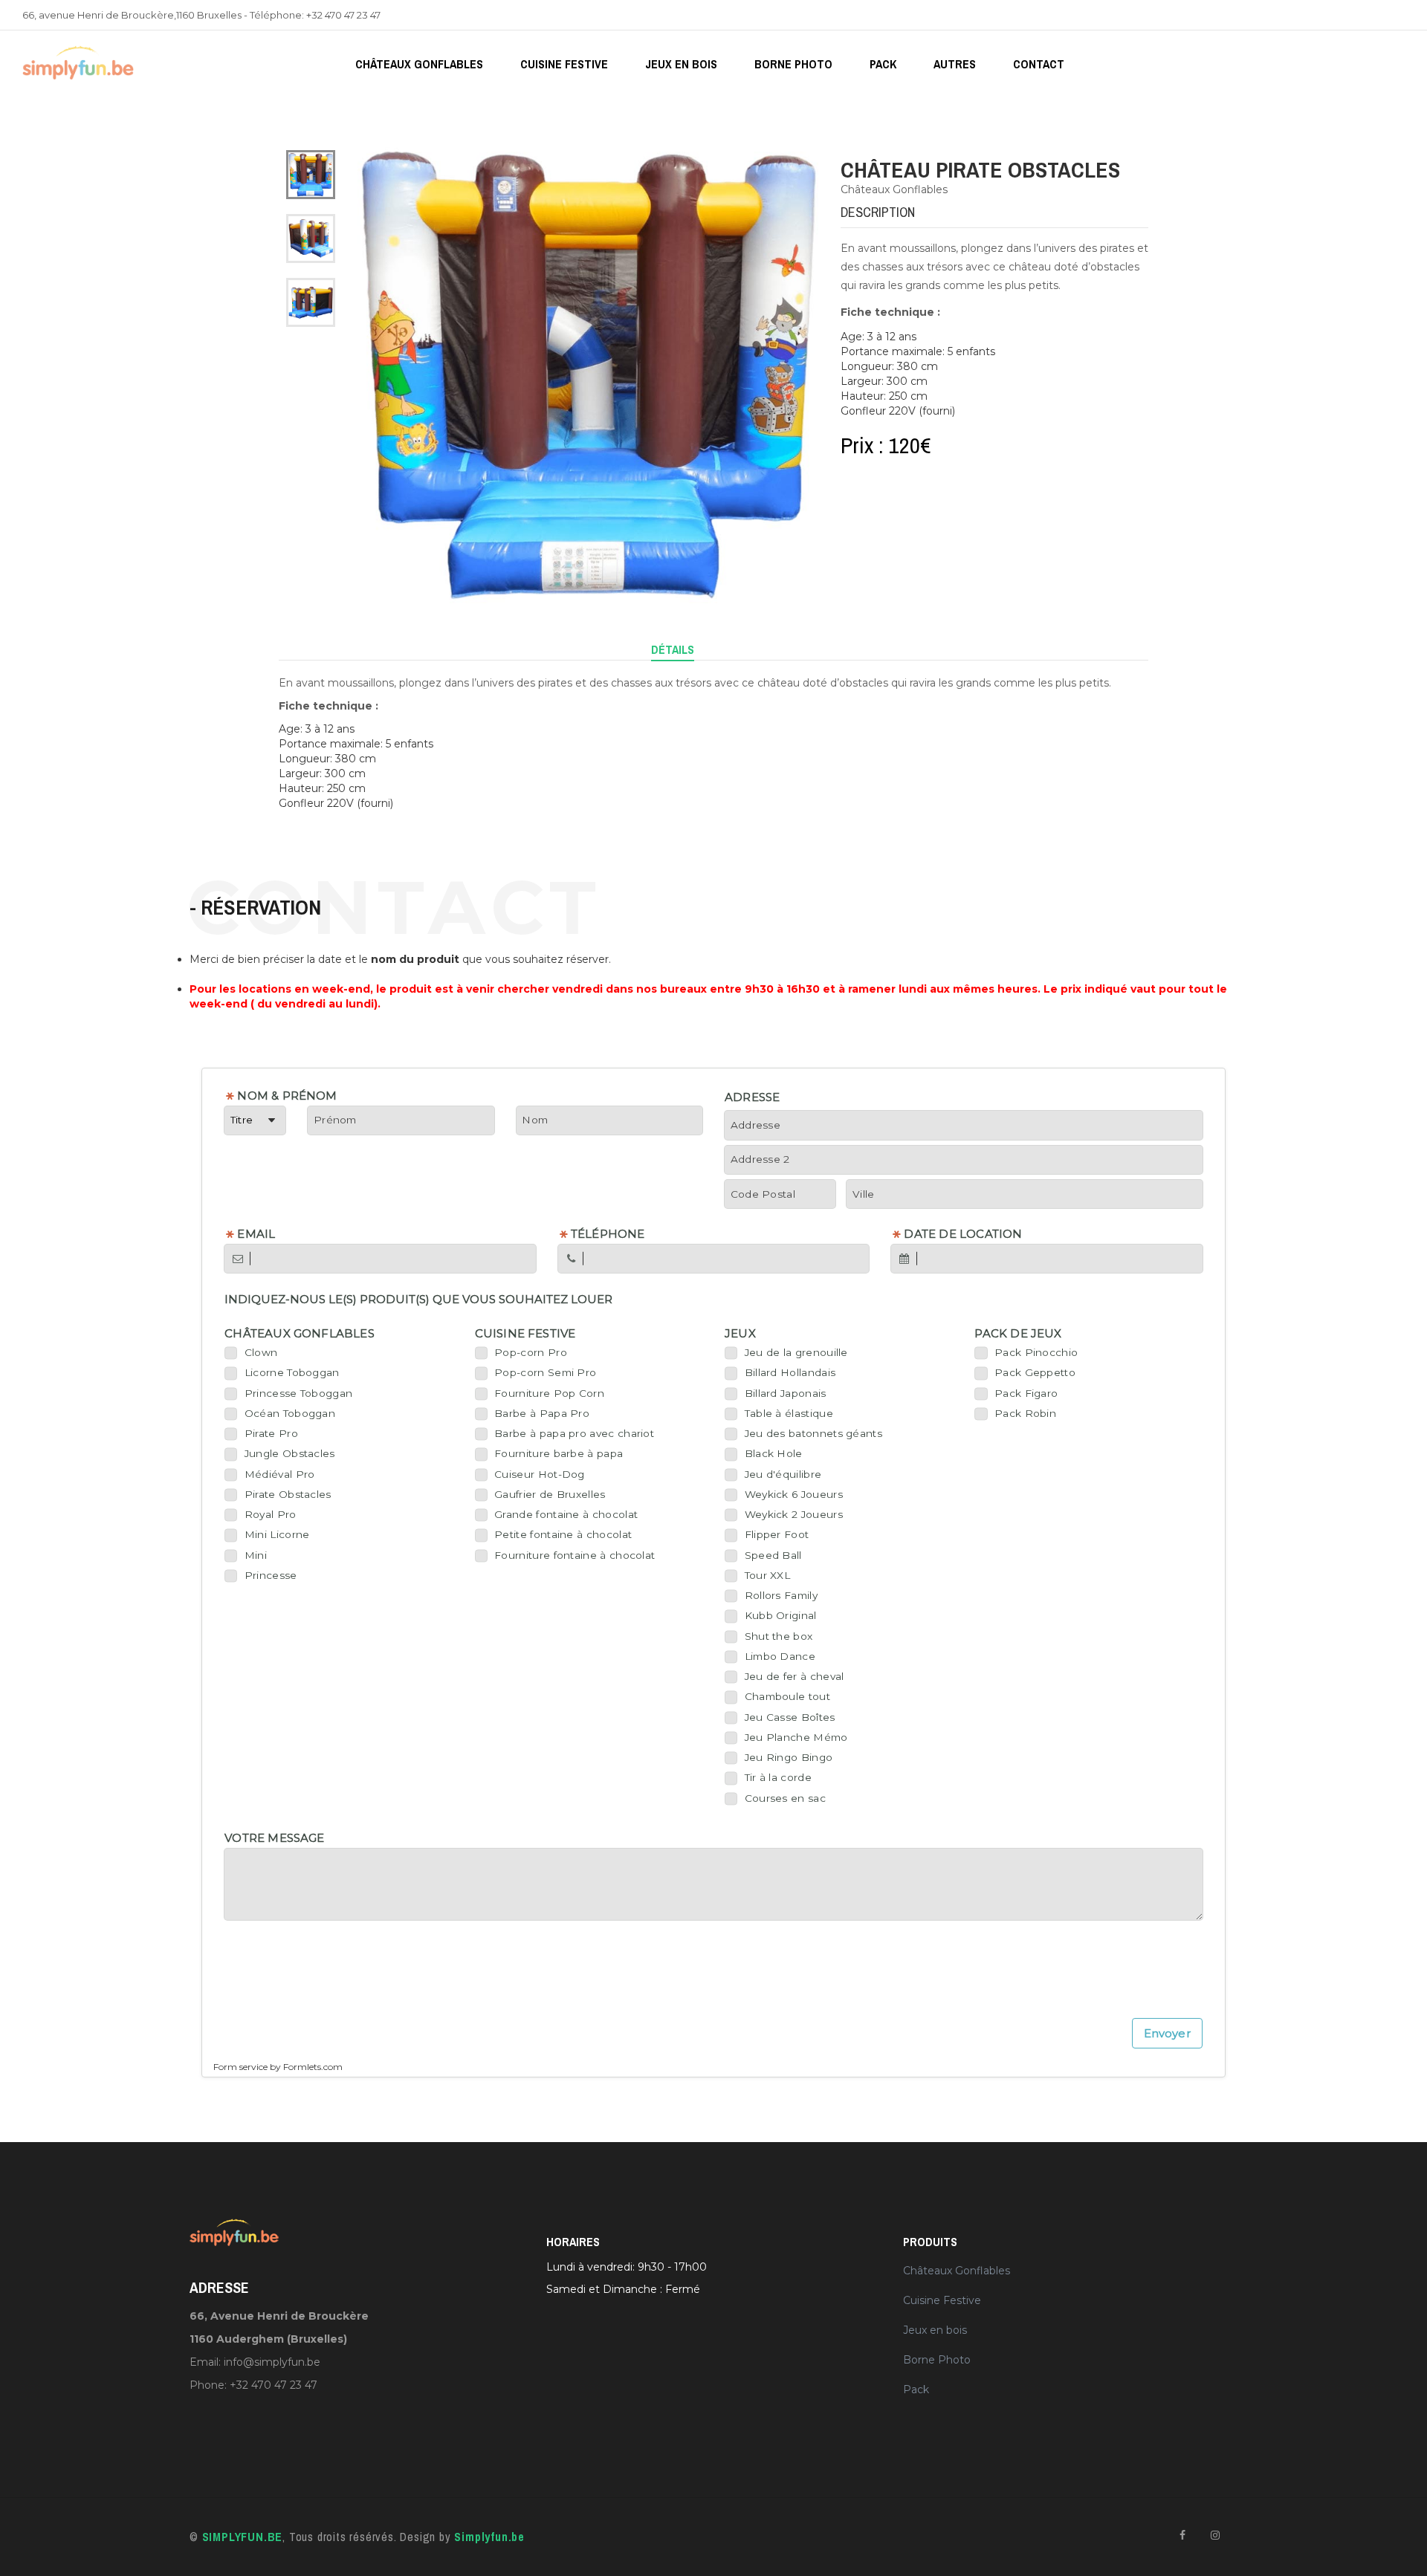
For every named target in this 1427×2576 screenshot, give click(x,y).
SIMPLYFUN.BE (243, 2537)
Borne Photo (793, 64)
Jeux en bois (681, 64)
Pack (883, 64)
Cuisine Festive (564, 64)
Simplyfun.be (489, 2537)
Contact (1039, 64)
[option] (311, 175)
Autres (955, 64)
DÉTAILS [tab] (673, 649)
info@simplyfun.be (272, 2362)
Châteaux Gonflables (419, 64)
